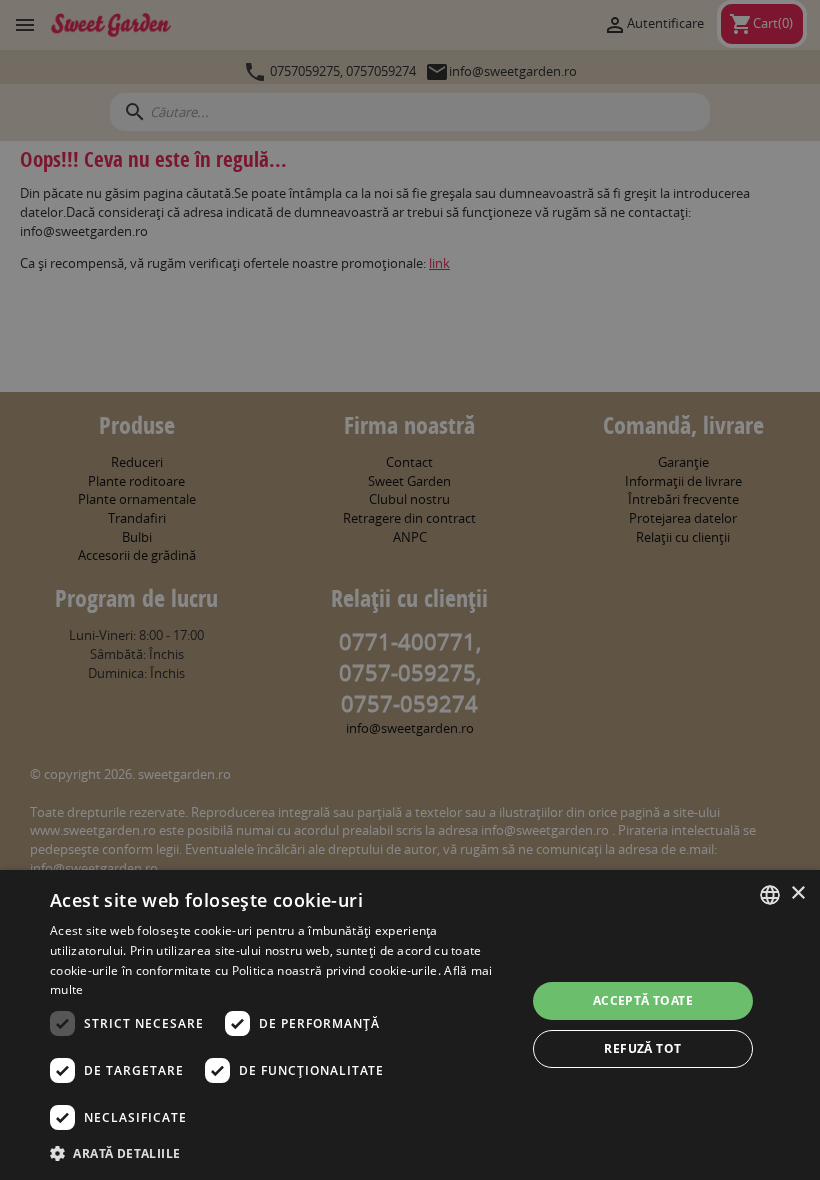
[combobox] (770, 895)
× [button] (797, 893)
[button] (281, 1153)
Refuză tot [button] (642, 1048)
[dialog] (410, 1025)
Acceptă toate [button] (643, 1000)
